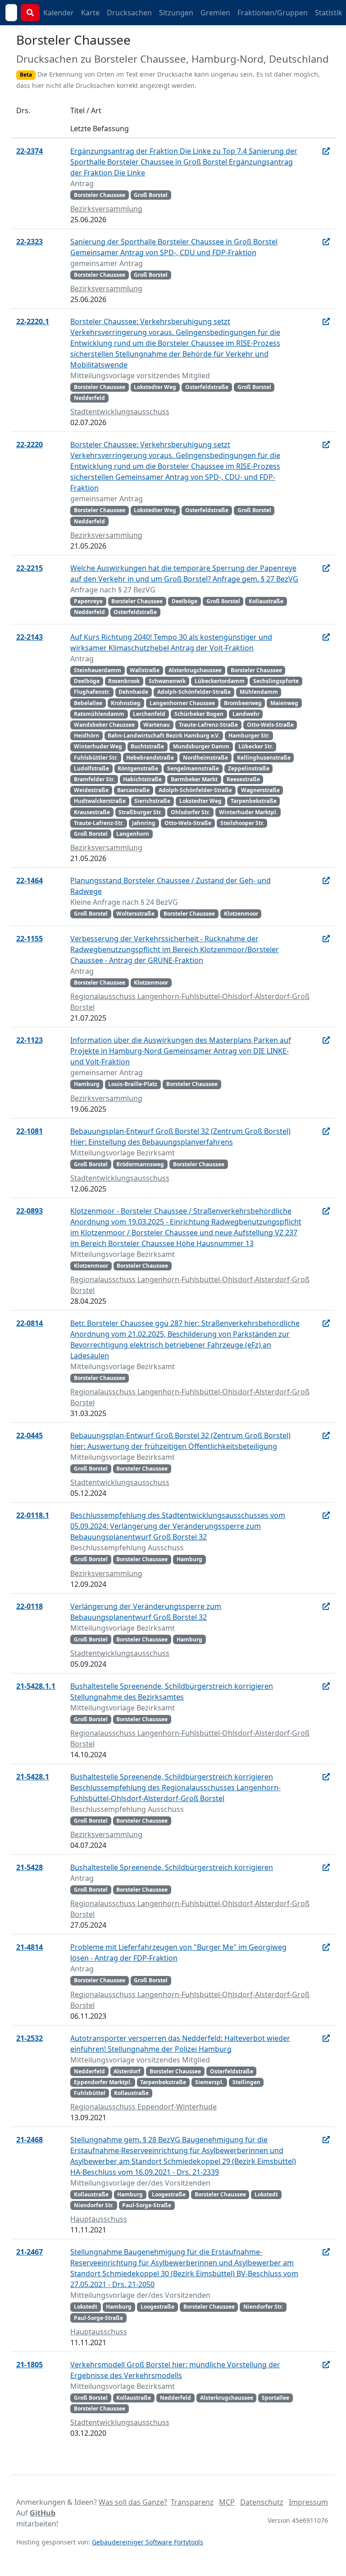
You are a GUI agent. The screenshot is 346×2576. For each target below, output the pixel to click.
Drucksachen (129, 13)
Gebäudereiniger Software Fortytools (148, 2542)
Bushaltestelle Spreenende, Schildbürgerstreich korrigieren (172, 1867)
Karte (90, 13)
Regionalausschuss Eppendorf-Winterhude (143, 2107)
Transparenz (192, 2502)
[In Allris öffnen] (326, 151)
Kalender (59, 13)
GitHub (43, 2513)
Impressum (308, 2502)
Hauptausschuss (99, 2219)
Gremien (215, 13)
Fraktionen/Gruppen (273, 13)
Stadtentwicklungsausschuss (120, 412)
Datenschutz (262, 2502)
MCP (227, 2502)
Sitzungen (176, 13)
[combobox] (11, 13)
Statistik (329, 13)
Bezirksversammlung (106, 209)
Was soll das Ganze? (133, 2502)
